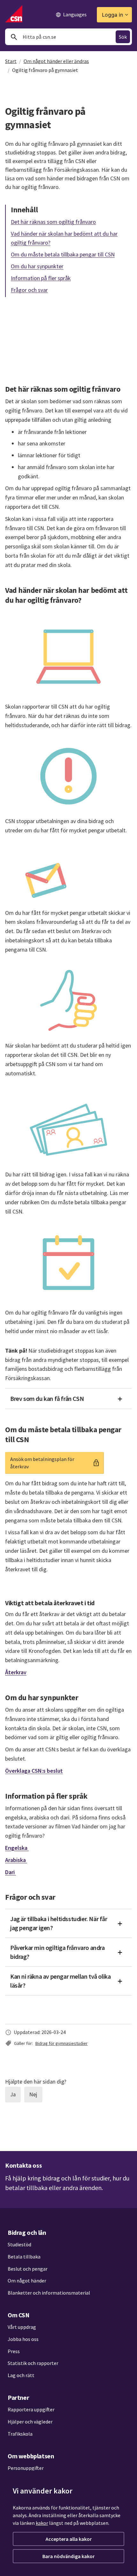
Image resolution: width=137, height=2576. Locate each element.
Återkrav (16, 1672)
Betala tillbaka (24, 2257)
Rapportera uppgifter (31, 2409)
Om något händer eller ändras (56, 61)
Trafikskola (20, 2434)
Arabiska (16, 1860)
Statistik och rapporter (33, 2363)
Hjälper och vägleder (30, 2422)
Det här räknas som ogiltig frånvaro (53, 221)
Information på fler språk (41, 278)
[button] (68, 1399)
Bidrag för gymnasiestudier (61, 2043)
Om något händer (27, 2281)
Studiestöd (19, 2244)
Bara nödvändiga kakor (68, 2556)
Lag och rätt (21, 2375)
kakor (42, 2523)
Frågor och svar (29, 290)
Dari (11, 1872)
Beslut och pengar (28, 2269)
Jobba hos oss (23, 2339)
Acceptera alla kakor (69, 2539)
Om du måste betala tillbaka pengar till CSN (63, 254)
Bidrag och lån (27, 2232)
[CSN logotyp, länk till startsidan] (14, 14)
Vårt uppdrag (22, 2327)
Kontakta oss (23, 2165)
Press (14, 2351)
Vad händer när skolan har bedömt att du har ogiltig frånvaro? (64, 238)
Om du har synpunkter (37, 266)
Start (11, 61)
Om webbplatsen (31, 2456)
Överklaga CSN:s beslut (34, 1771)
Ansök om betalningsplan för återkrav (43, 1463)
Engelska (17, 1848)
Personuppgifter (26, 2468)
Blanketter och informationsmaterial (49, 2293)
